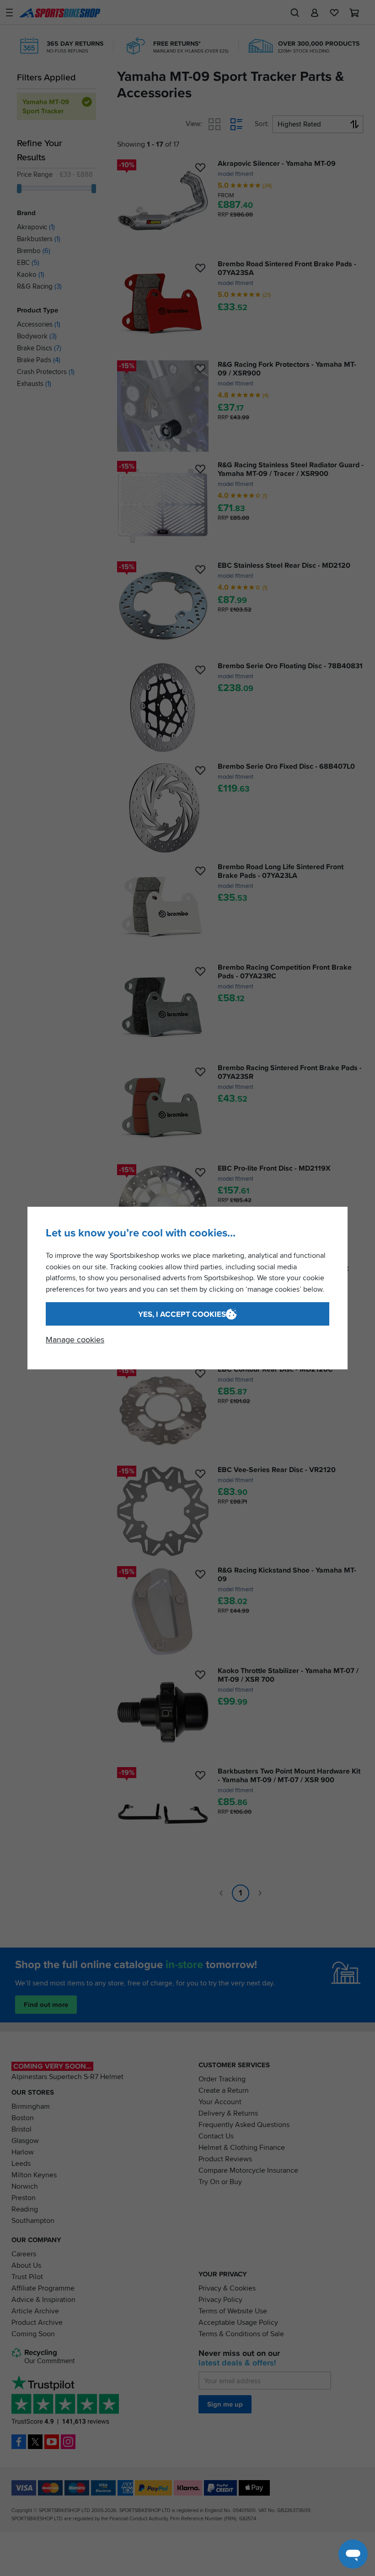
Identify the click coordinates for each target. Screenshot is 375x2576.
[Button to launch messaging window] (353, 2554)
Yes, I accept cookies (182, 1314)
